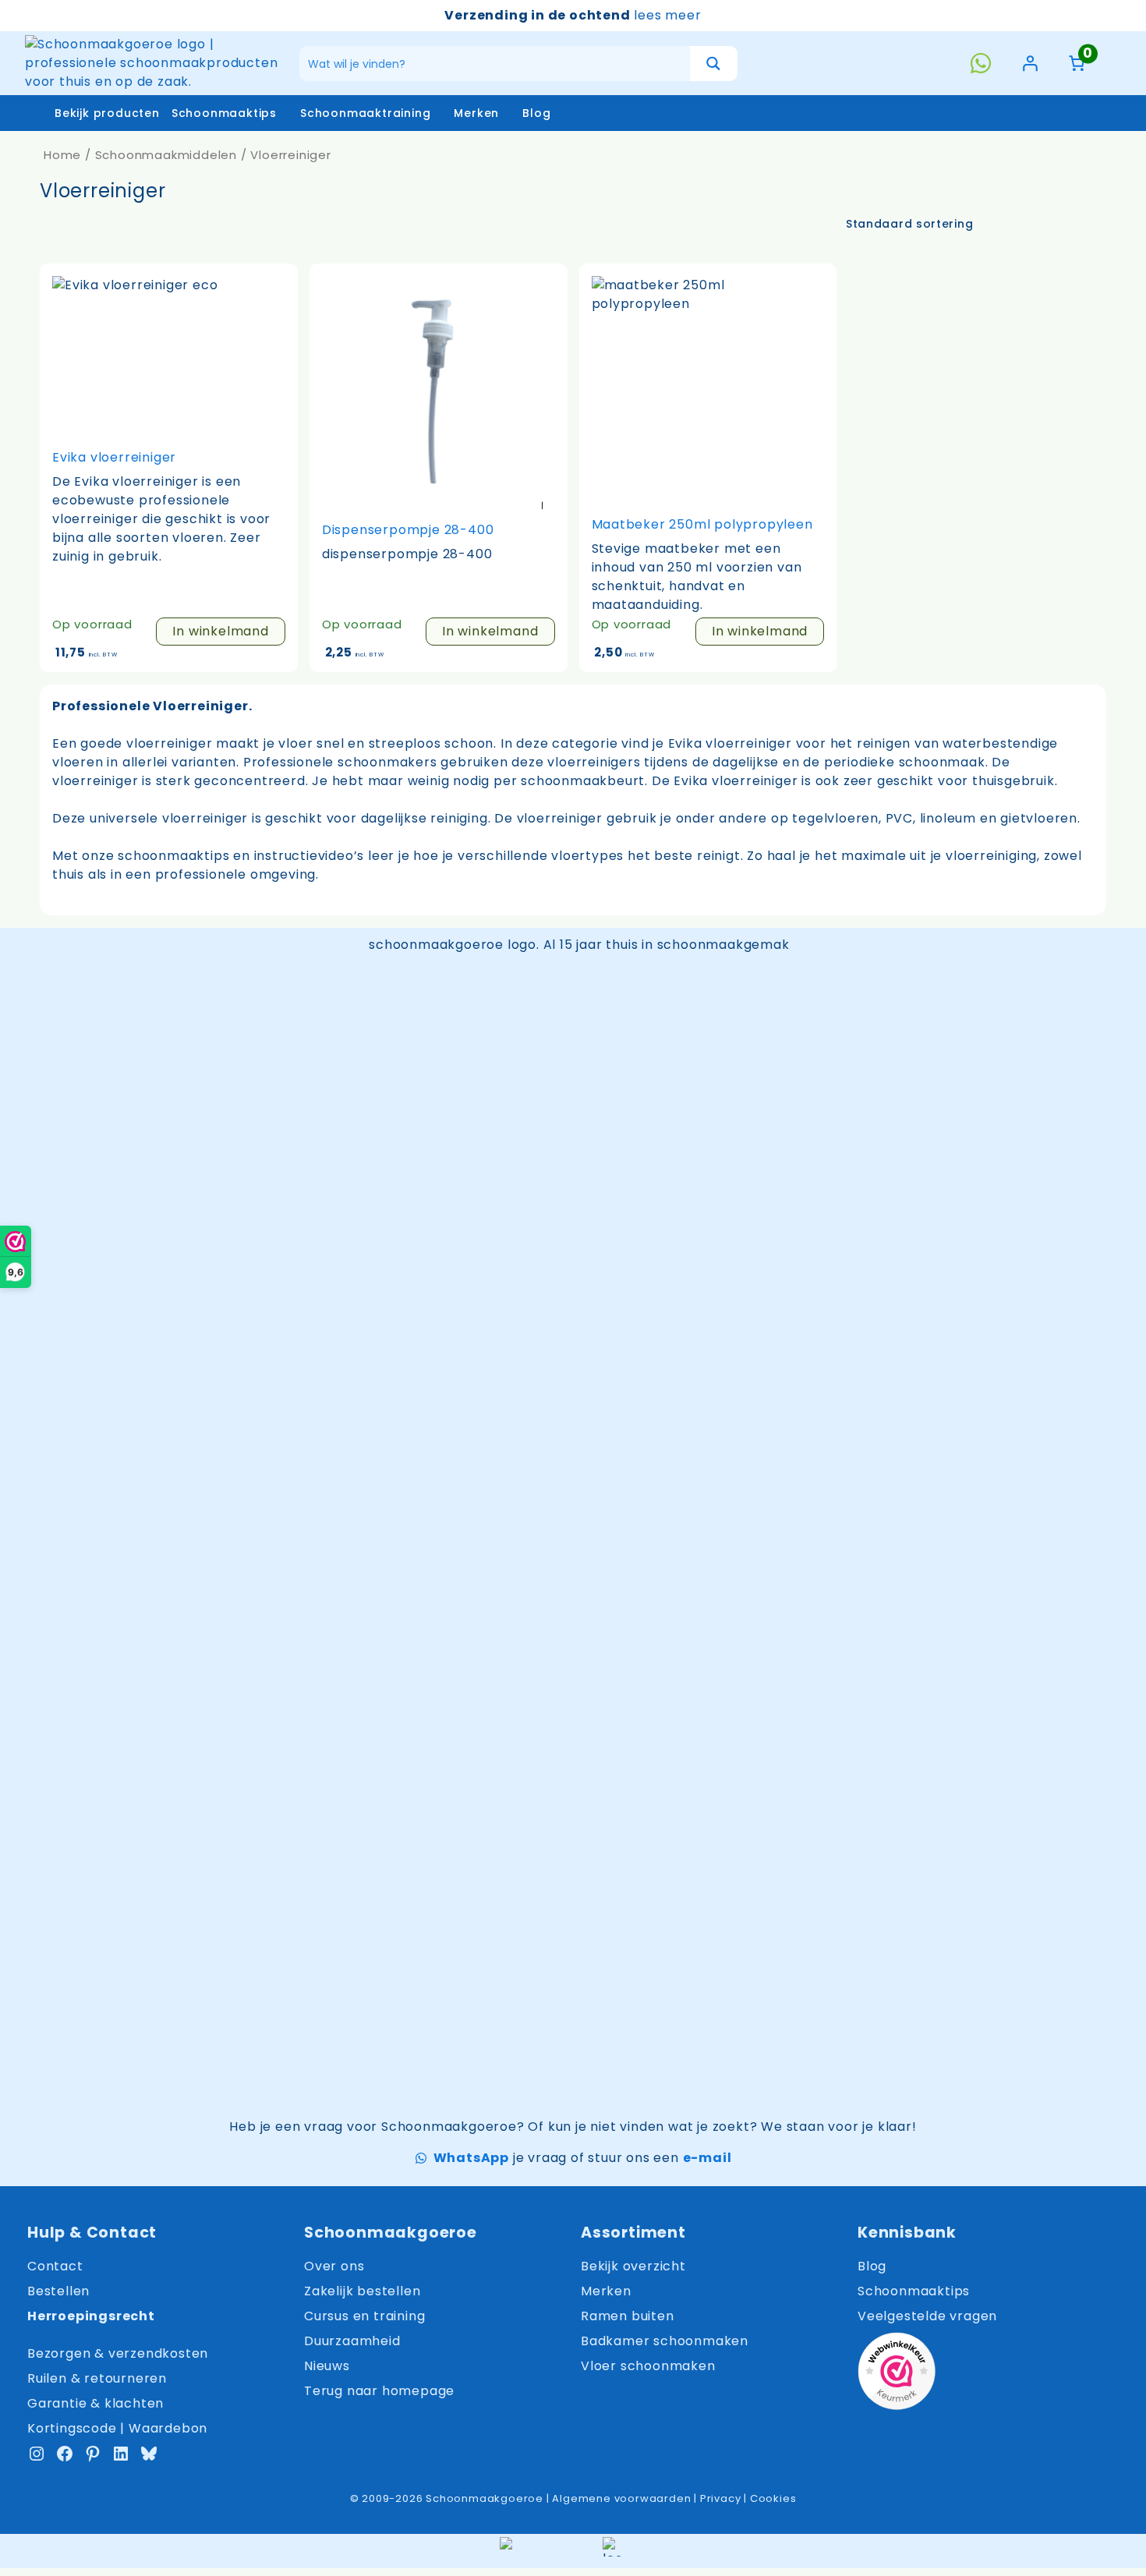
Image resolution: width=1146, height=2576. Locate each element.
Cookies (773, 2498)
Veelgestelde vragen (927, 2316)
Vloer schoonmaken (648, 2366)
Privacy (721, 2498)
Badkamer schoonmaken (665, 2341)
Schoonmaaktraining (365, 113)
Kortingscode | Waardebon (117, 2428)
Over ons (334, 2266)
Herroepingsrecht (91, 2316)
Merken (476, 113)
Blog (536, 113)
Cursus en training (364, 2316)
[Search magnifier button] (714, 64)
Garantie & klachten (95, 2403)
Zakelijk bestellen (362, 2291)
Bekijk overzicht (633, 2266)
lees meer (667, 15)
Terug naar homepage (379, 2391)
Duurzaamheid (352, 2341)
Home (62, 155)
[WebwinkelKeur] (897, 2374)
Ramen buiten (628, 2316)
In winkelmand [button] (220, 631)
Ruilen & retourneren (97, 2378)
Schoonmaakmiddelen (166, 155)
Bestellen (58, 2291)
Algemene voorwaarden (621, 2498)
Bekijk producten (107, 113)
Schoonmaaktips (224, 113)
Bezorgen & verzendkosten (118, 2353)
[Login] (1030, 63)
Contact (55, 2266)
